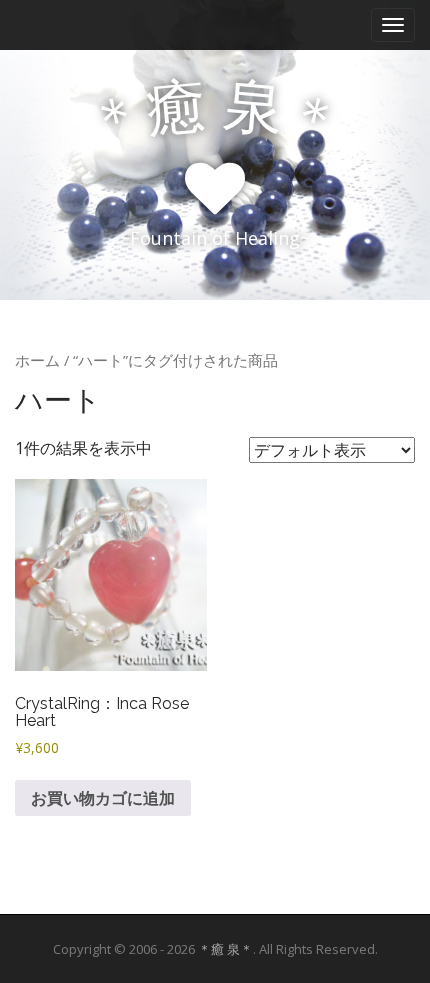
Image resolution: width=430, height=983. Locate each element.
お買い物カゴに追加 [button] (103, 798)
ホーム (37, 360)
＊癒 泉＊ (225, 949)
